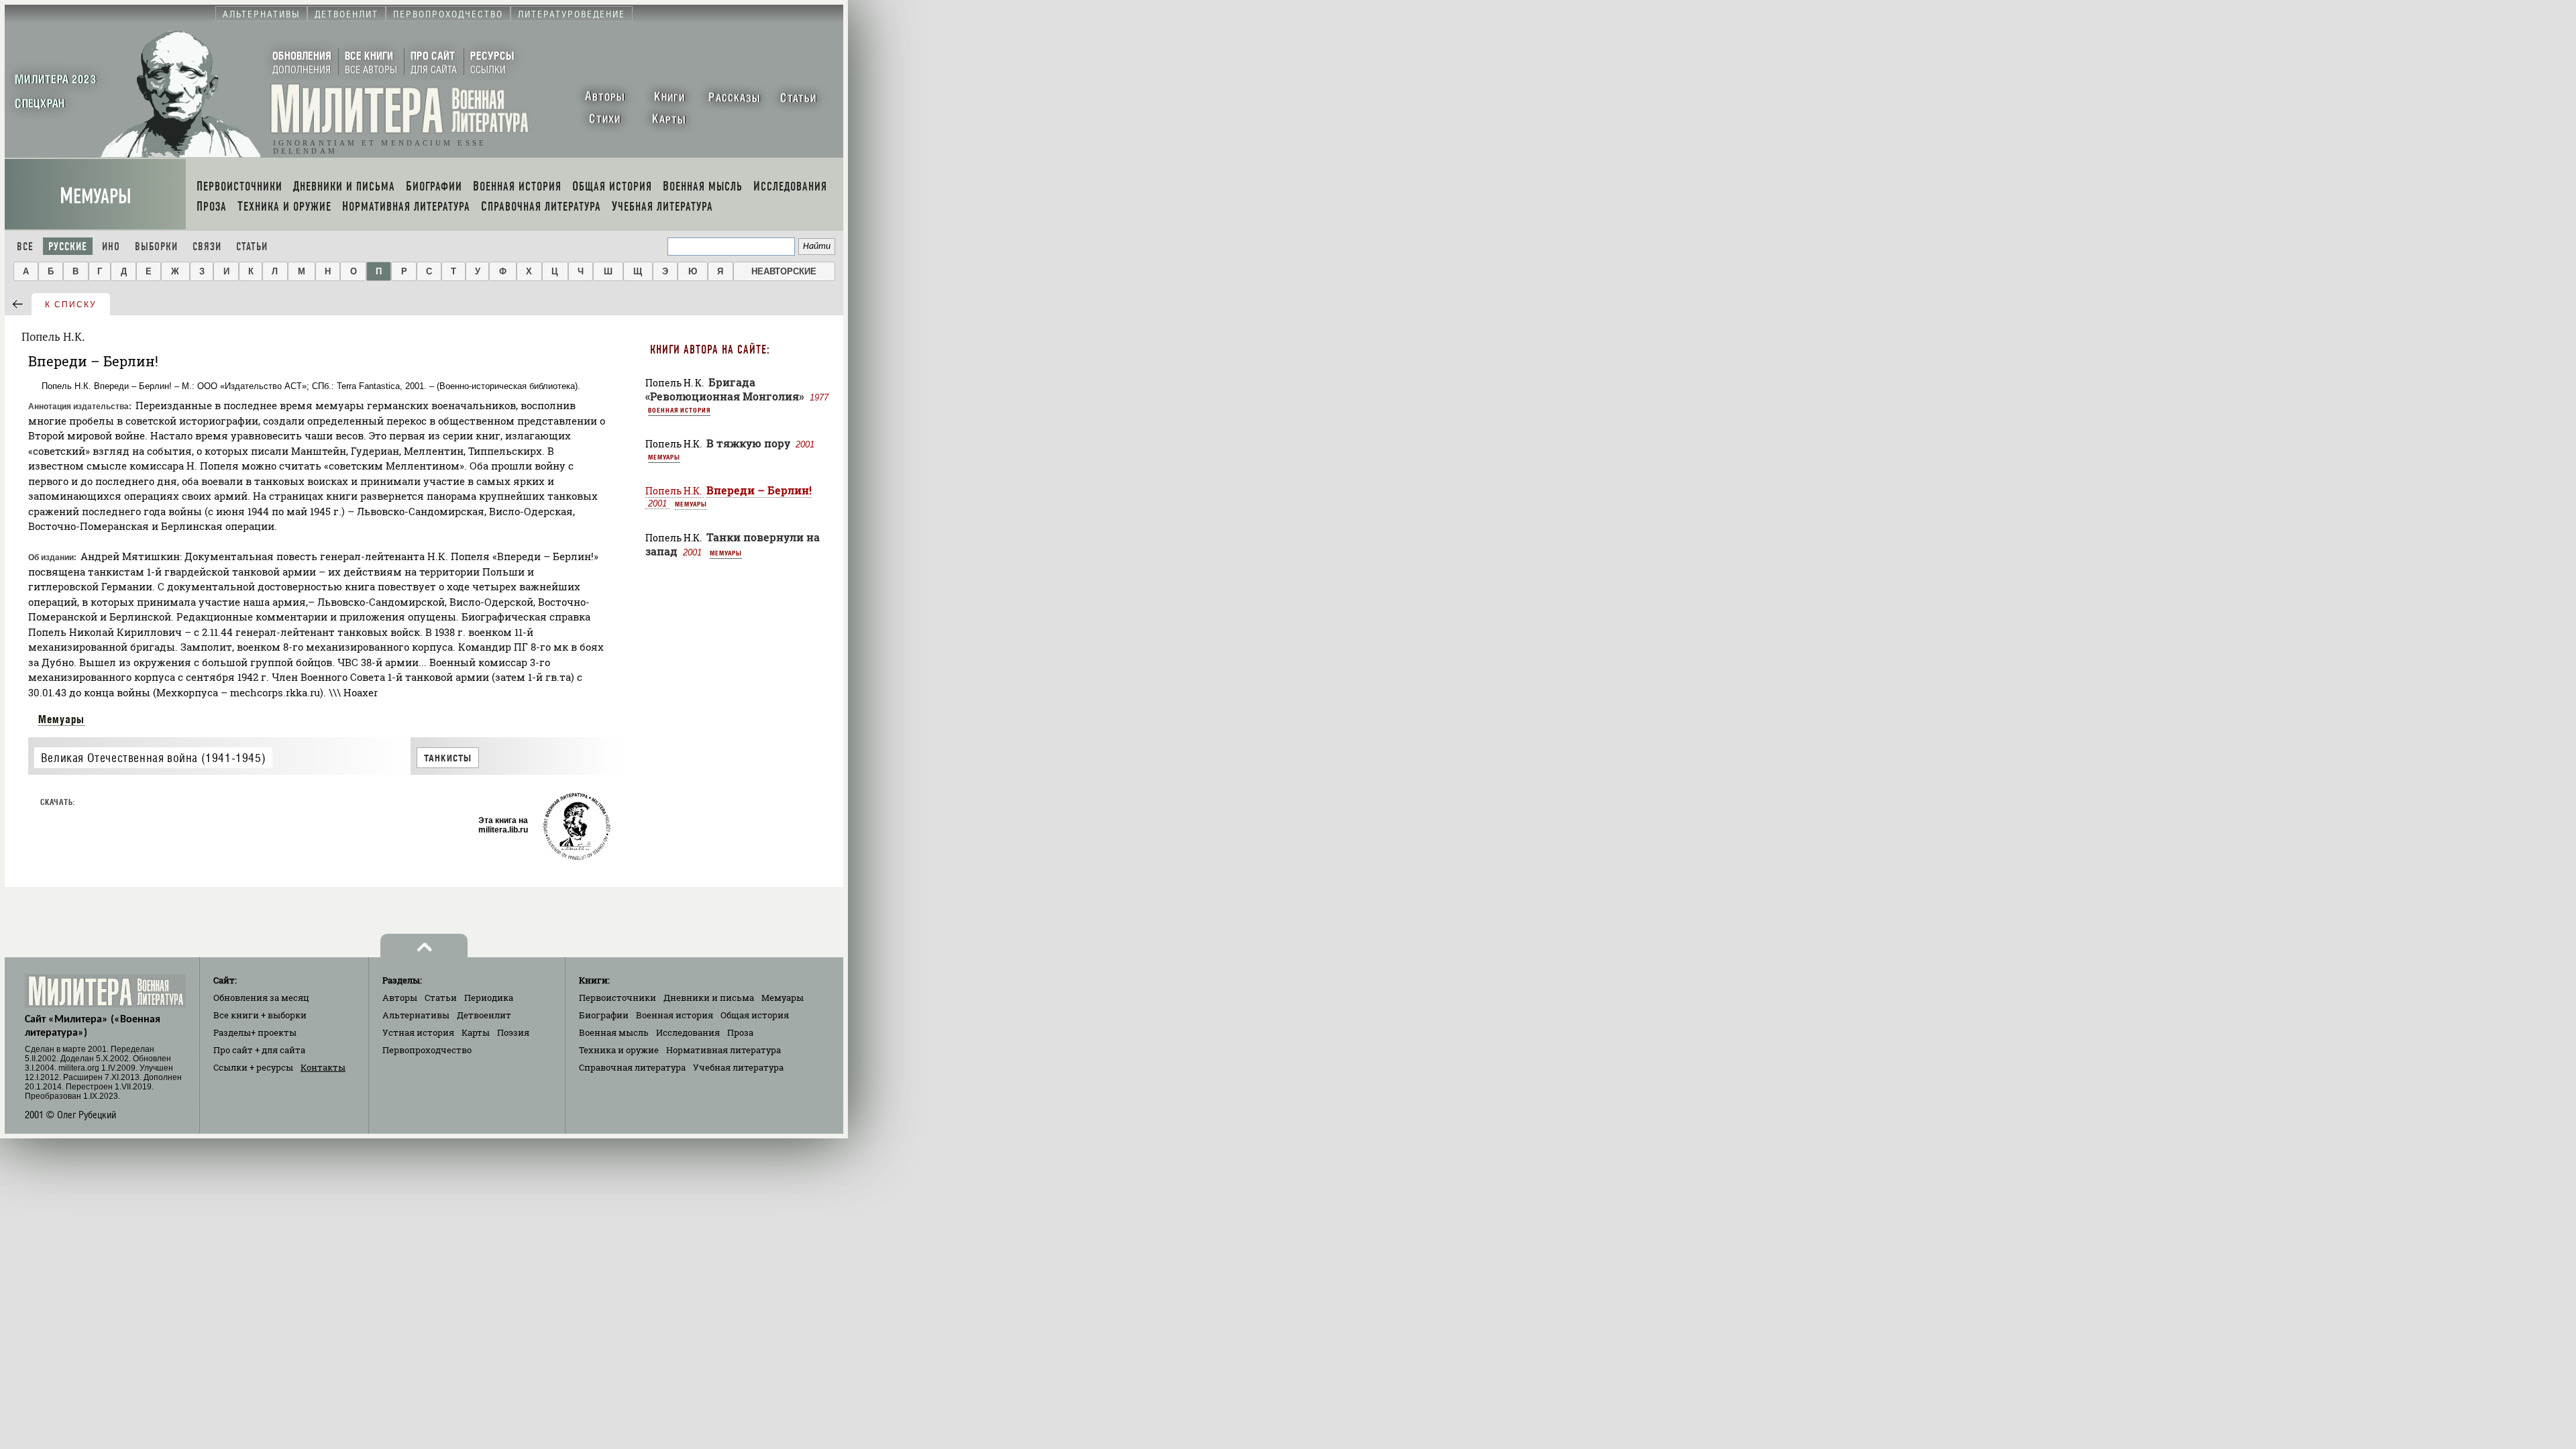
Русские (68, 247)
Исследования (688, 1032)
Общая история (755, 1015)
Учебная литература (738, 1067)
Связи (207, 247)
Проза (740, 1032)
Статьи (252, 247)
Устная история (418, 1032)
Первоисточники (618, 998)
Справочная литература (632, 1067)
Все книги (260, 1015)
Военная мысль (614, 1032)
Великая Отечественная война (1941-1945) (153, 758)
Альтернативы (416, 1015)
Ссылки (253, 1067)
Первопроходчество (427, 1050)
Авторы (400, 998)
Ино (111, 247)
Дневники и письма (709, 998)
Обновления (261, 998)
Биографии (604, 1015)
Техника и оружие (619, 1050)
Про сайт (259, 1050)
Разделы (255, 1032)
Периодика (489, 998)
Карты (476, 1032)
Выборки (156, 247)
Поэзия (513, 1032)
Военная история (679, 410)
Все (25, 247)
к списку (71, 305)
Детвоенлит (484, 1015)
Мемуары (96, 196)
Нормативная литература (723, 1050)
